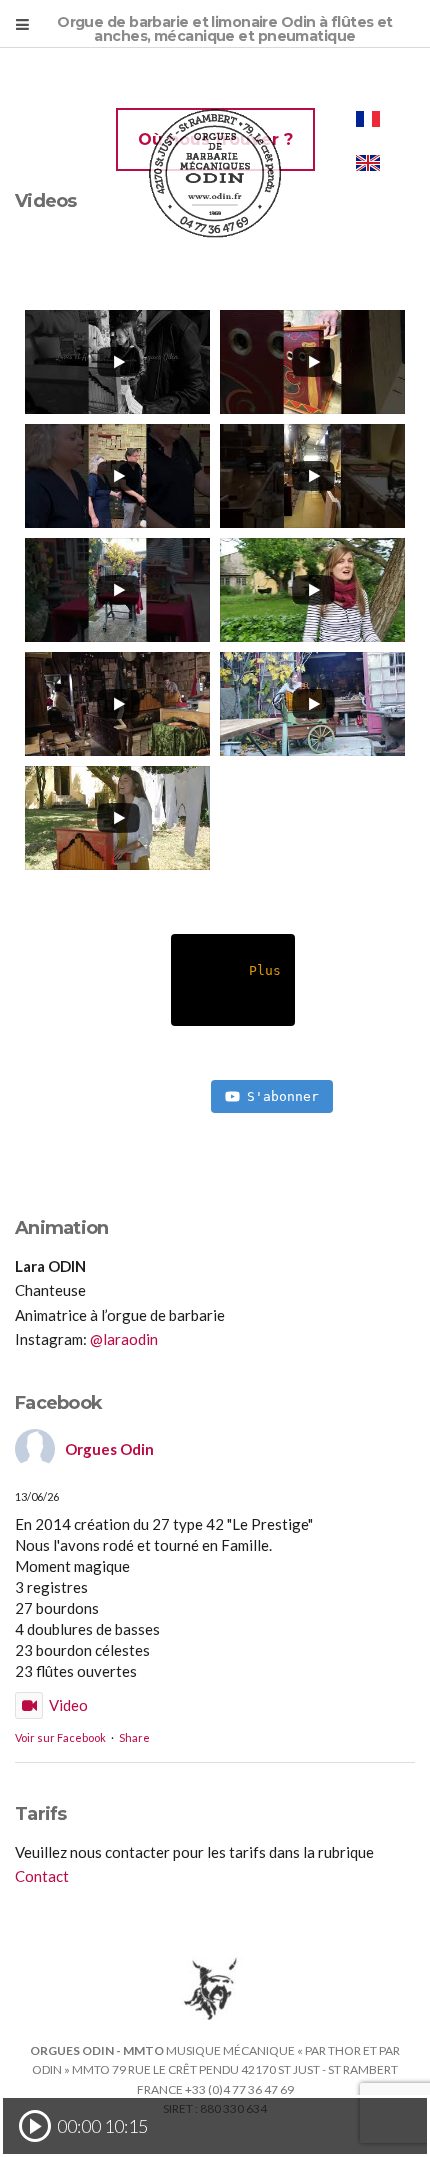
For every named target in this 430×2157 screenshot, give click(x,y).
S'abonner (283, 1096)
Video (68, 1705)
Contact (42, 1876)
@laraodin (124, 1339)
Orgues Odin (109, 1449)
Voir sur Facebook (60, 1737)
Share (134, 1737)
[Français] (368, 119)
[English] (368, 163)
